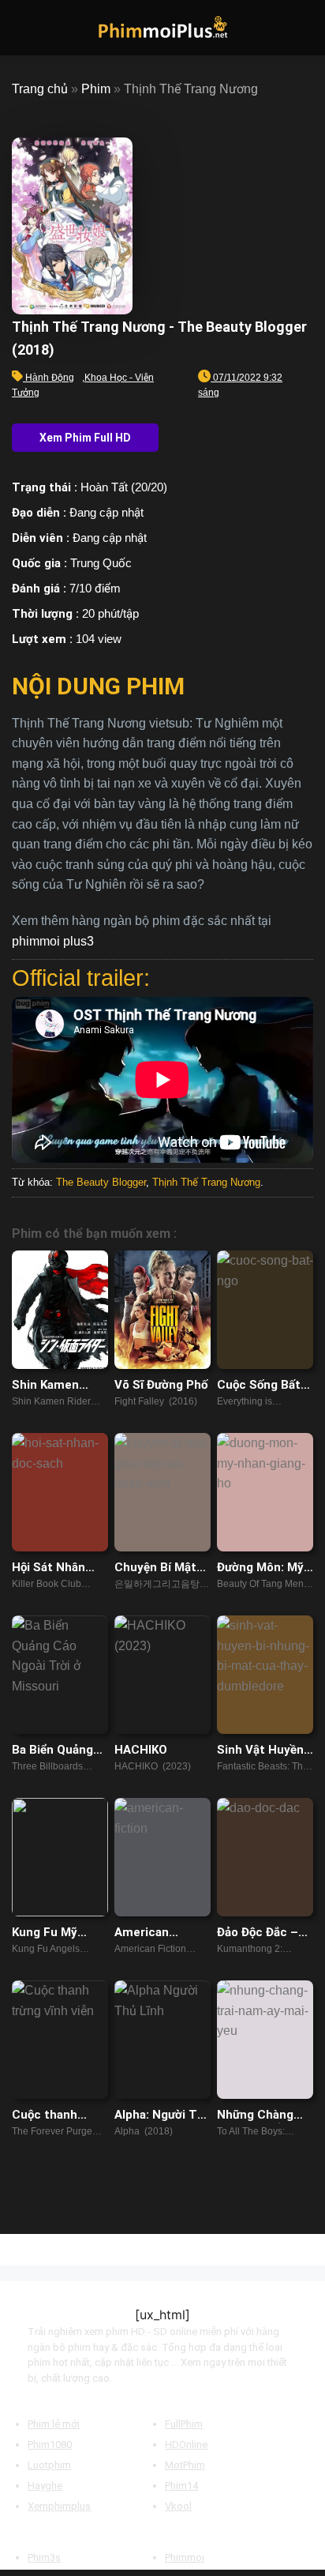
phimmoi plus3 (53, 941)
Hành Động (50, 378)
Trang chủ (40, 89)
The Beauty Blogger (101, 1182)
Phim (96, 89)
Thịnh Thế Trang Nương (206, 1182)
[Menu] (21, 27)
